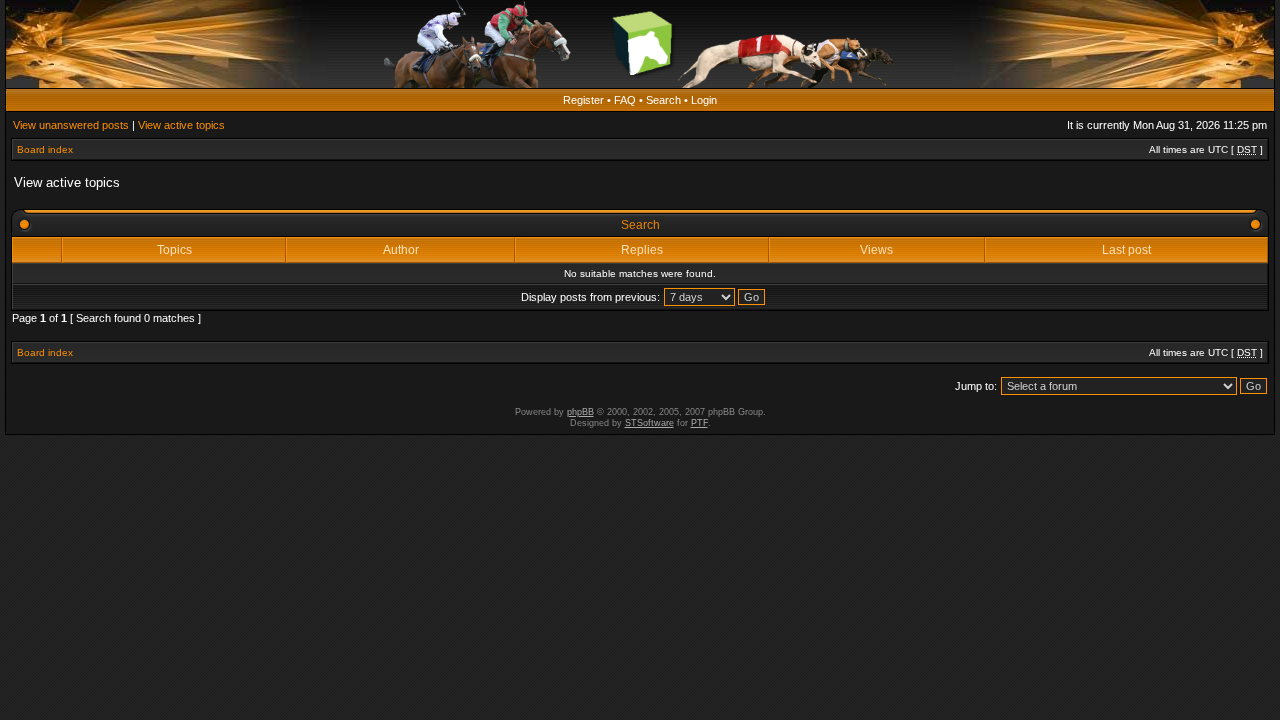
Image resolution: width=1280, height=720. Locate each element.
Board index (45, 149)
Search (663, 100)
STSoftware (649, 423)
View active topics (181, 125)
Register (583, 100)
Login (704, 100)
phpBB (580, 412)
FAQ (625, 100)
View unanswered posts (71, 125)
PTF (699, 423)
